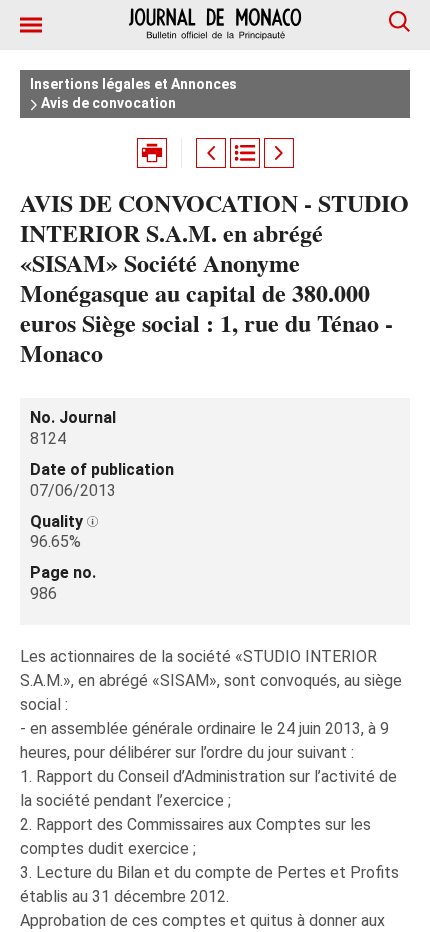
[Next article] (279, 153)
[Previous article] (211, 153)
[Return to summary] (245, 153)
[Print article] (152, 153)
